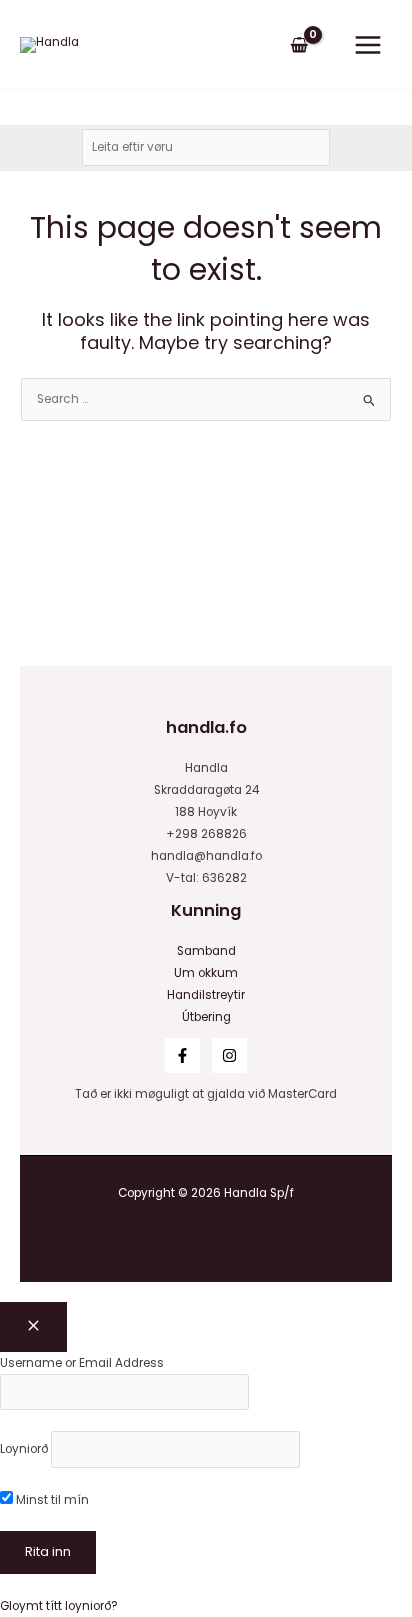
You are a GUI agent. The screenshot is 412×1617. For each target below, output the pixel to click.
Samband (206, 951)
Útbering (206, 1017)
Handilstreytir (206, 995)
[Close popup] (33, 1327)
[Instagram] (229, 1055)
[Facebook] (182, 1055)
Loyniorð (24, 1449)
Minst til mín (51, 1500)
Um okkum (206, 973)
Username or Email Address (82, 1363)
